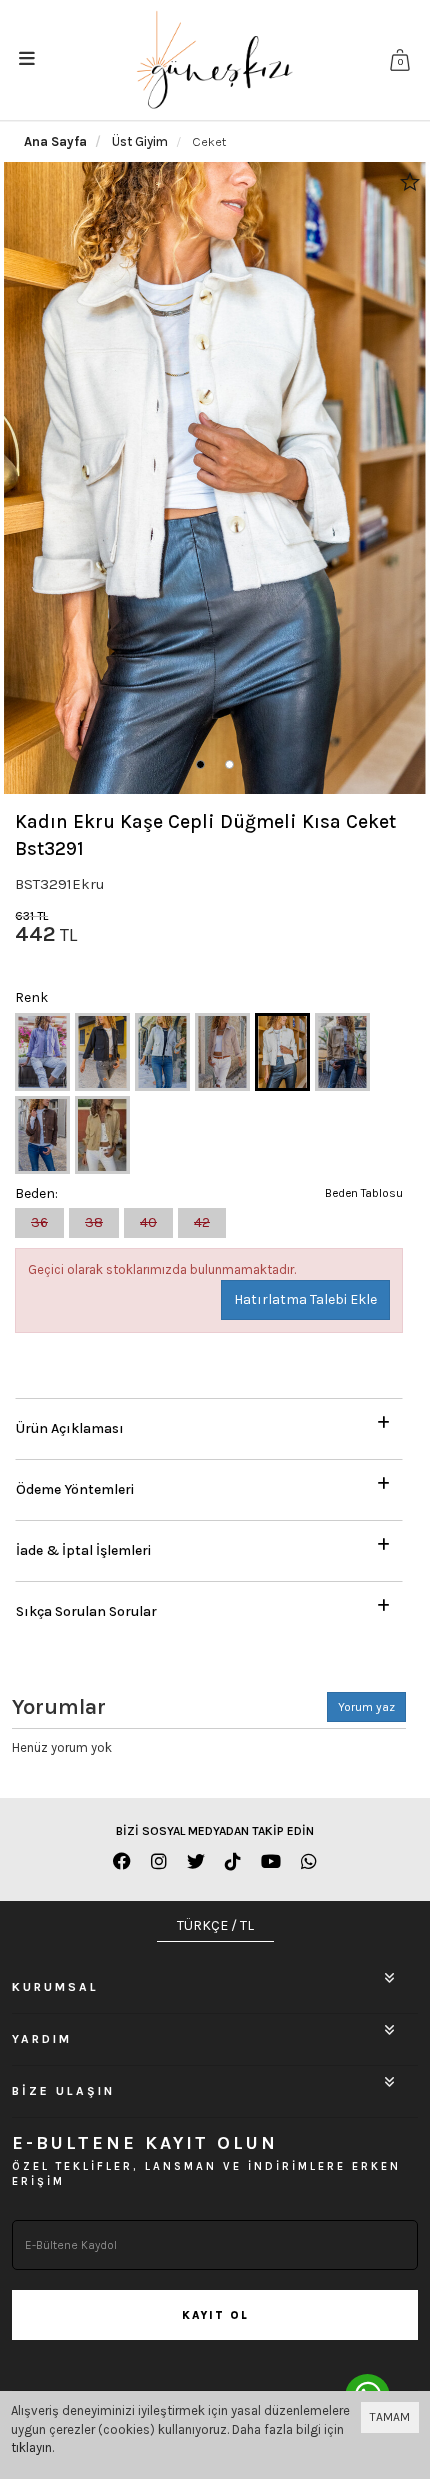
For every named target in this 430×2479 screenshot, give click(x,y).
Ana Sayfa (55, 141)
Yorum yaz (366, 1707)
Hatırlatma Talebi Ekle (305, 1299)
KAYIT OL (215, 2315)
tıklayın (31, 2447)
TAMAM (390, 2417)
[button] (200, 764)
